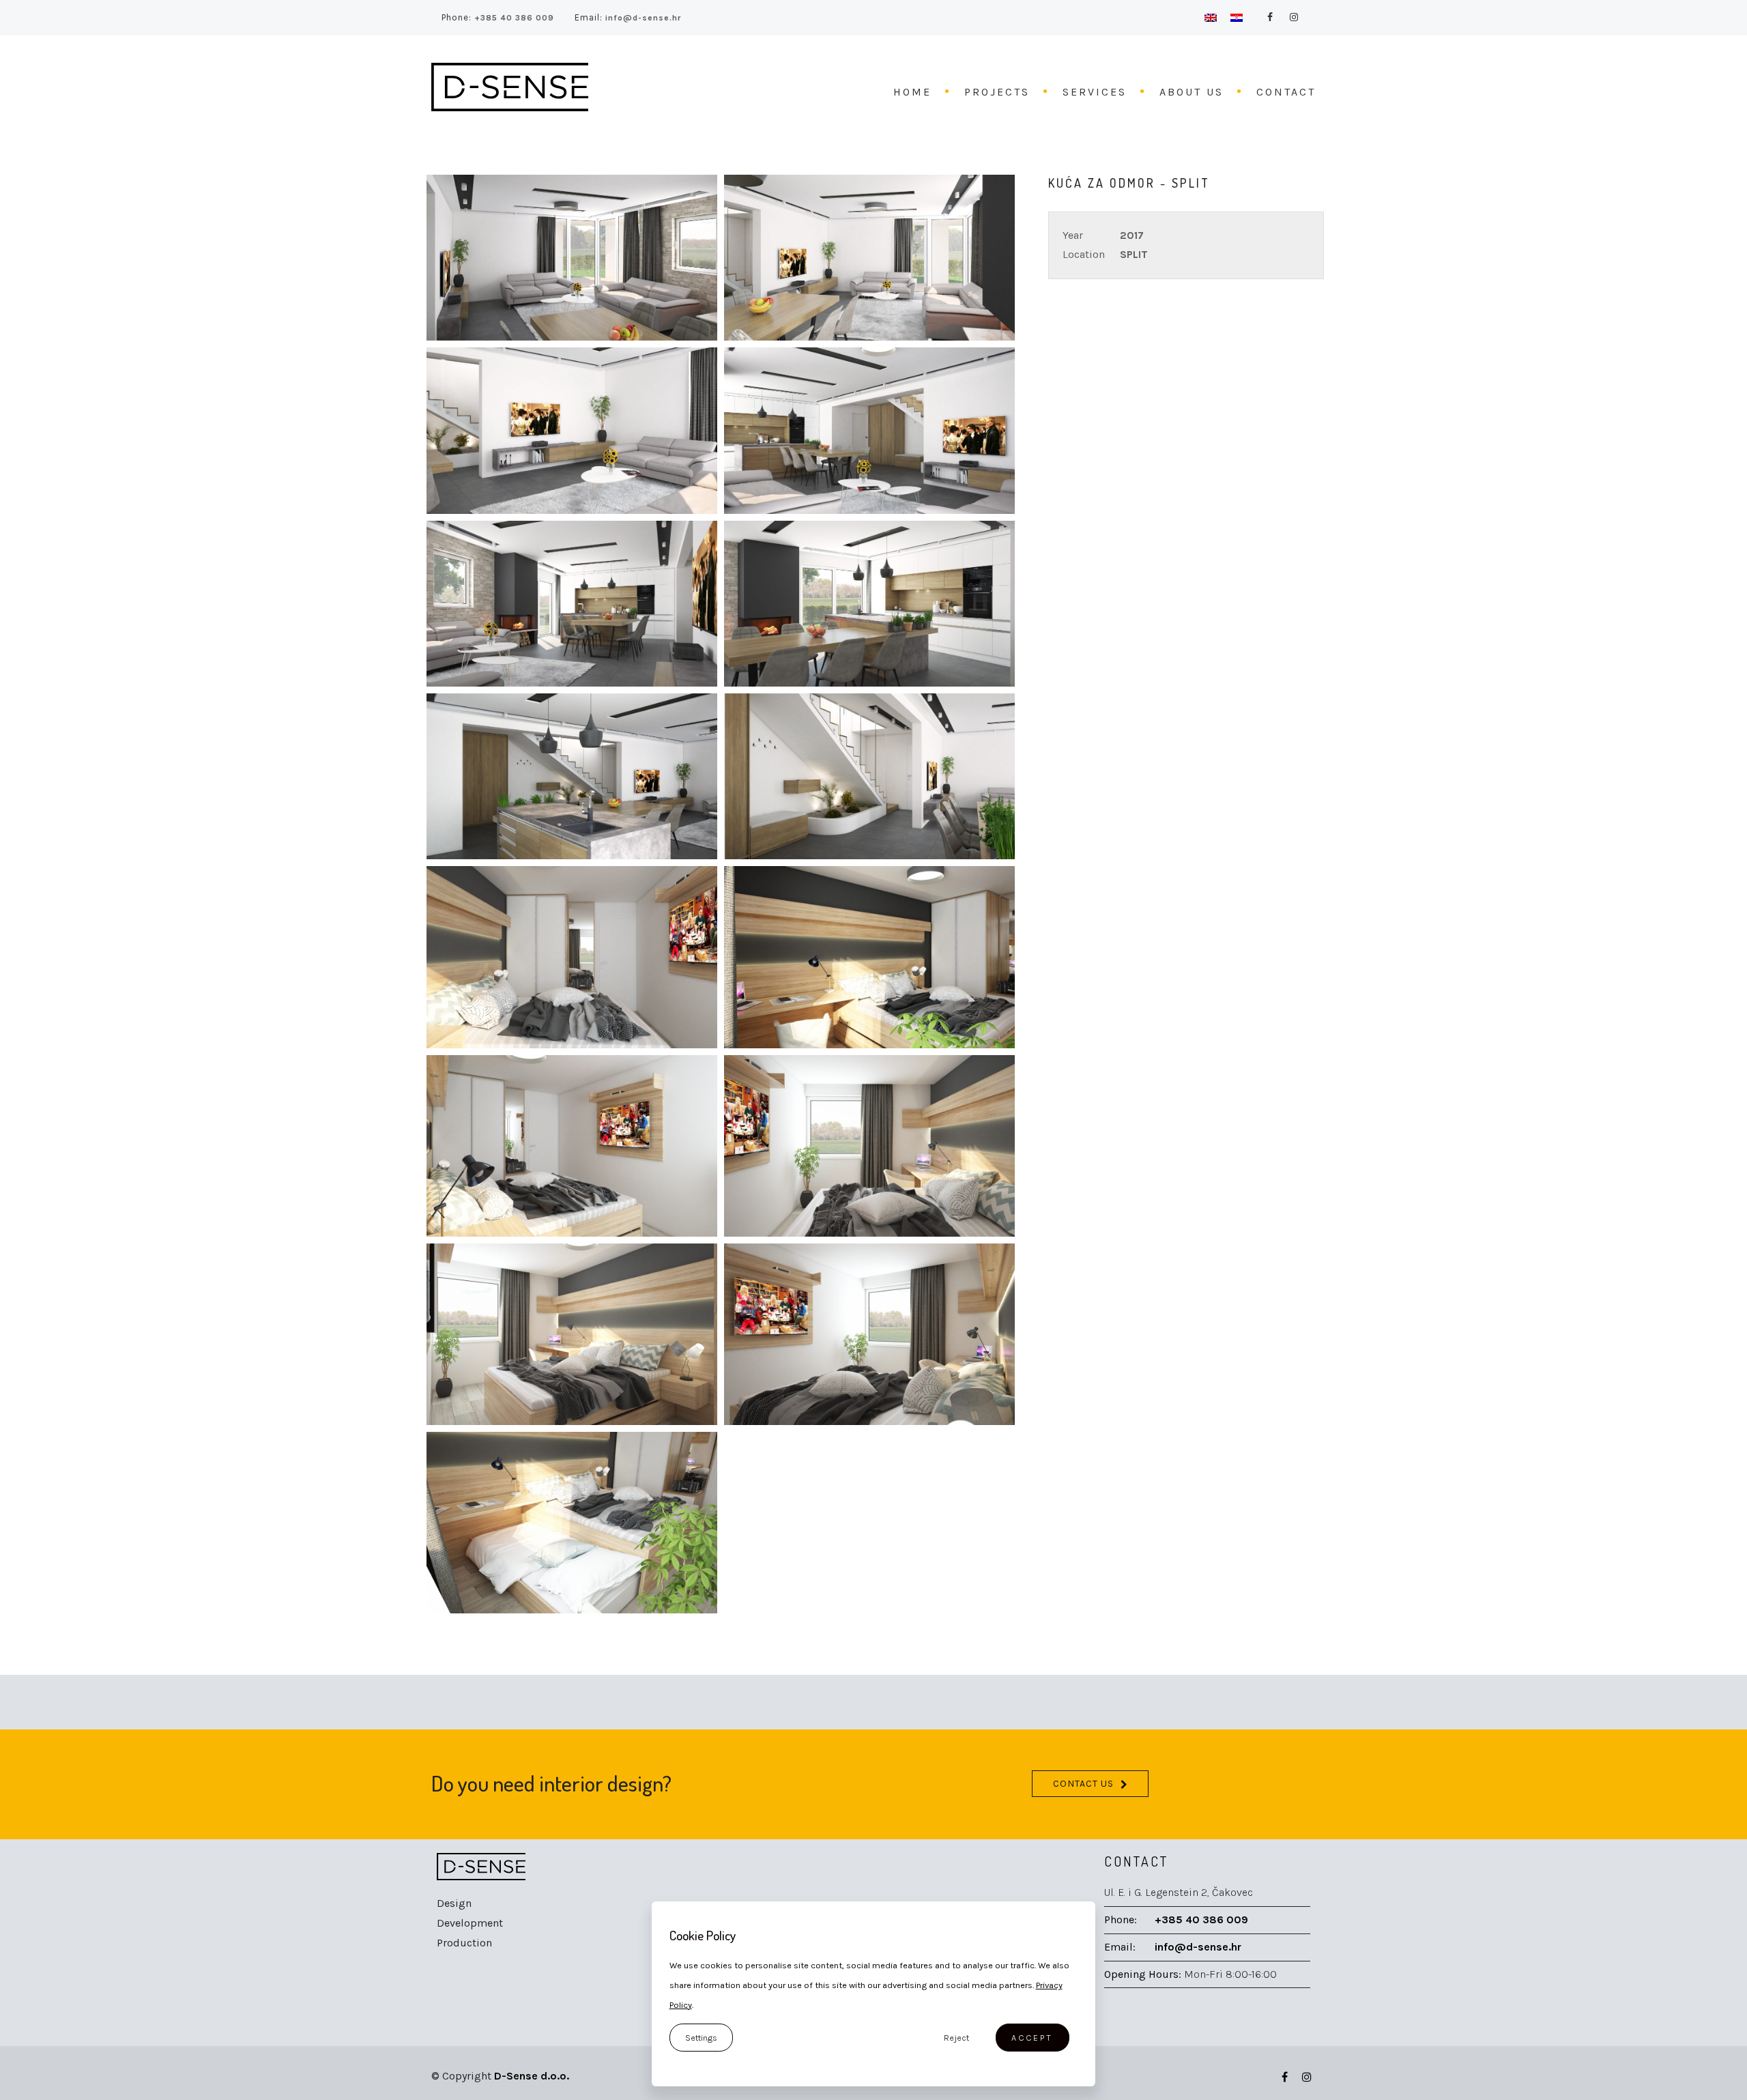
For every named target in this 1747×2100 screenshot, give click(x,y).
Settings (701, 2038)
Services (1095, 92)
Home (912, 92)
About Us (1192, 92)
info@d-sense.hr (642, 18)
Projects (997, 92)
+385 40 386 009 (513, 18)
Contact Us (1083, 1784)
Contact (1286, 92)
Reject (956, 2038)
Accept (1032, 2038)
